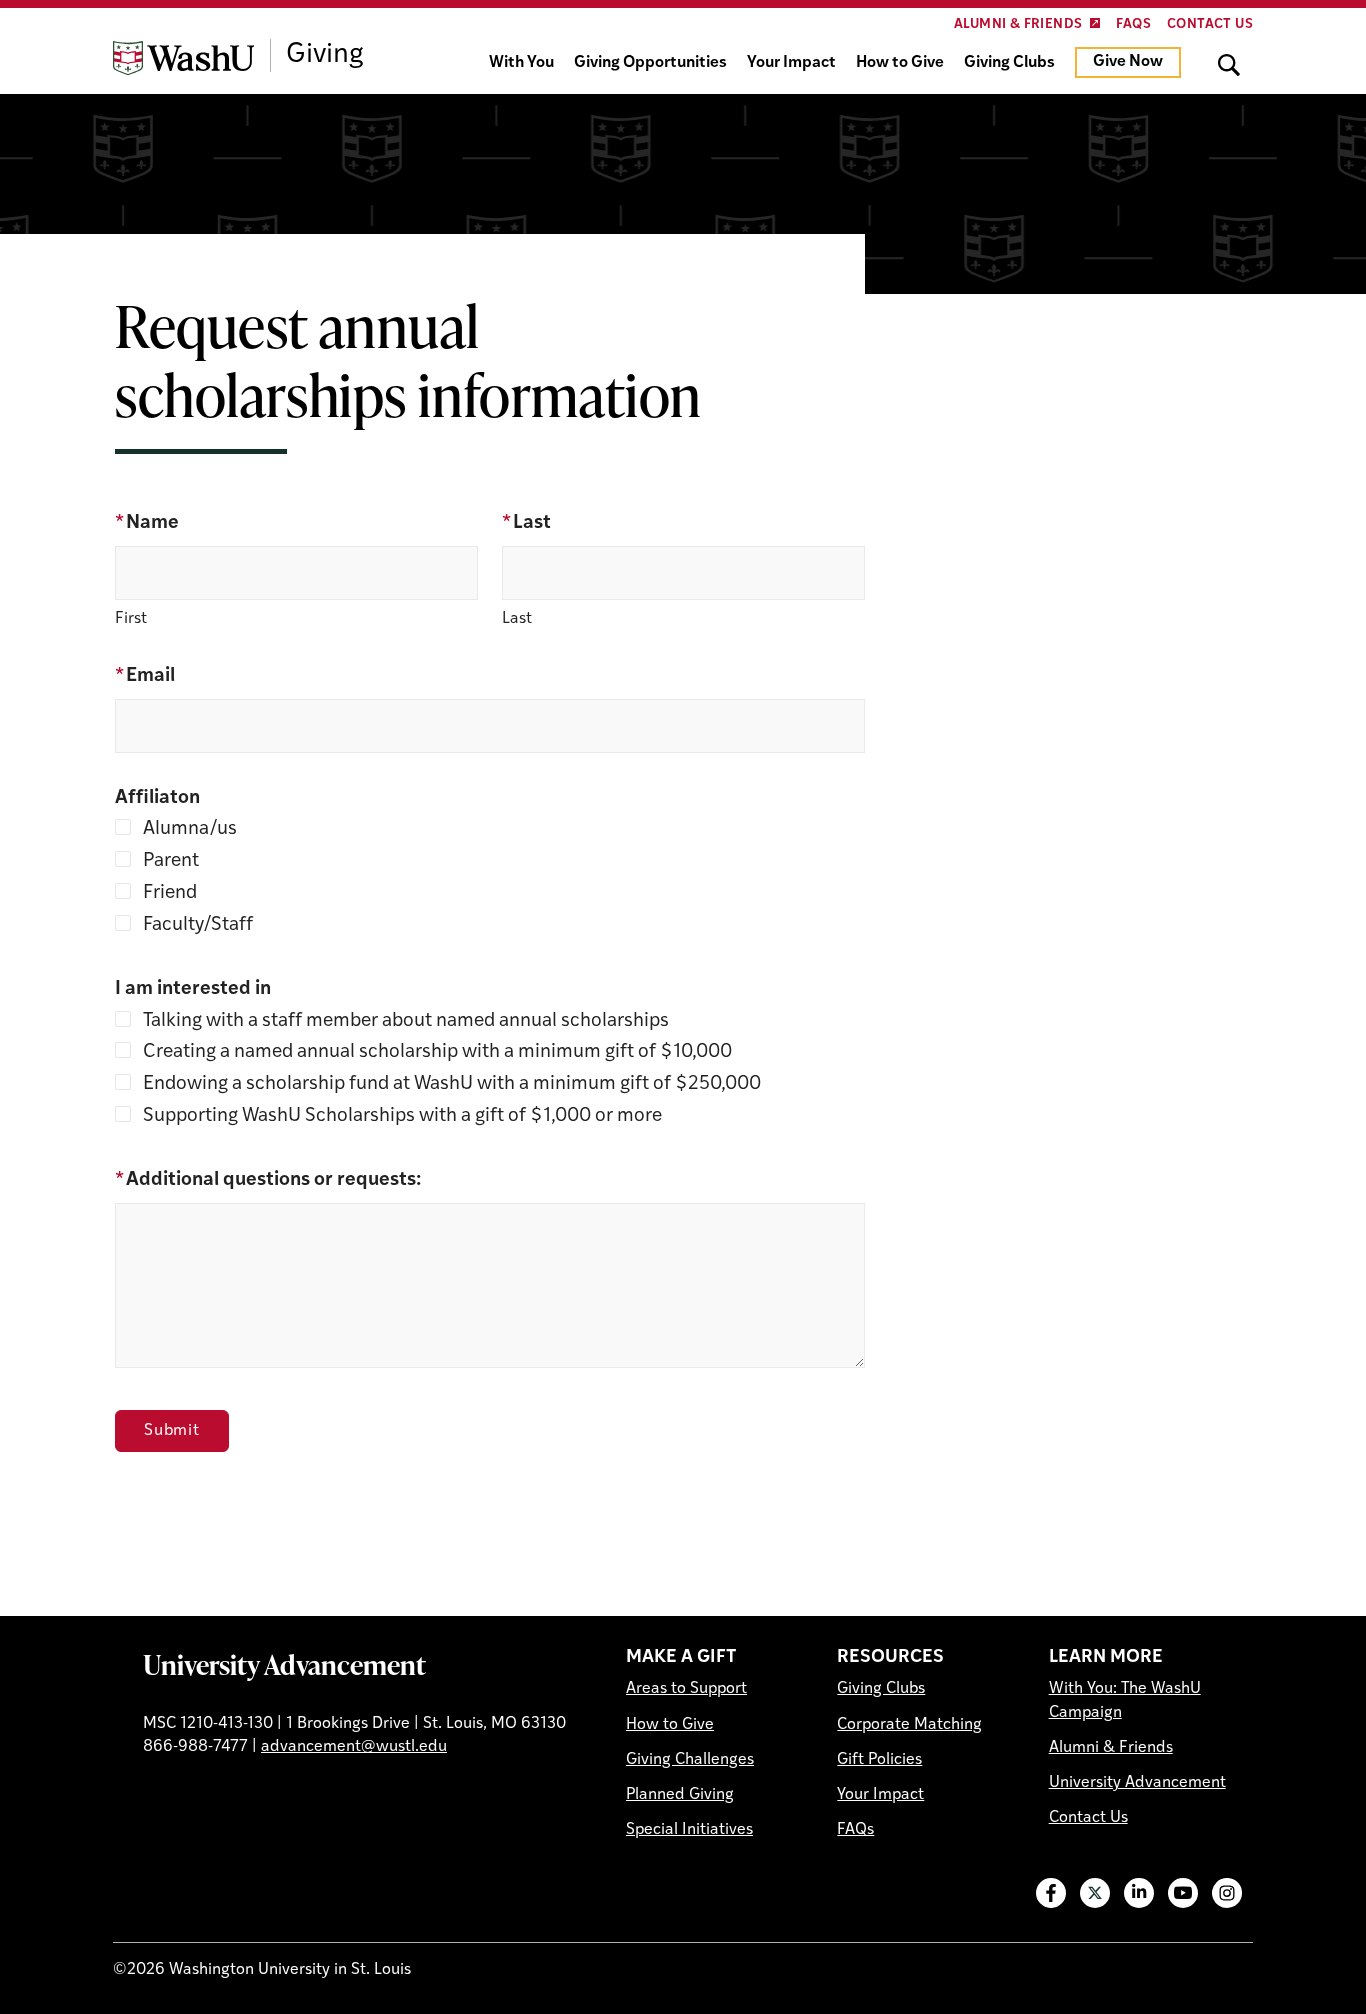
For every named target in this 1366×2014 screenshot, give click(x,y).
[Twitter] (1095, 1893)
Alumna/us (188, 829)
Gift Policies (879, 1760)
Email (145, 676)
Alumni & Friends (1018, 24)
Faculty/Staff (196, 925)
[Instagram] (1227, 1893)
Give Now (1128, 62)
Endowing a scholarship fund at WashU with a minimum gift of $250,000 (450, 1084)
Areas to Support (686, 1689)
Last (526, 523)
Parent (169, 861)
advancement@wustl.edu (354, 1747)
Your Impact (791, 63)
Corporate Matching (909, 1725)
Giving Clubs (1009, 63)
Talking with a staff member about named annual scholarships (404, 1021)
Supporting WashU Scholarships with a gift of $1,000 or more (400, 1116)
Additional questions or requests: (268, 1180)
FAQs (1133, 24)
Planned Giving (680, 1795)
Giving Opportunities (650, 63)
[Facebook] (1051, 1893)
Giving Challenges (690, 1760)
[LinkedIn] (1139, 1893)
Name (147, 523)
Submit (172, 1431)
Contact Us (1210, 24)
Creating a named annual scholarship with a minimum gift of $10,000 (435, 1052)
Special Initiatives (689, 1830)
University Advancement (284, 1664)
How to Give (900, 63)
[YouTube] (1183, 1893)
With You (521, 63)
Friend (168, 893)
